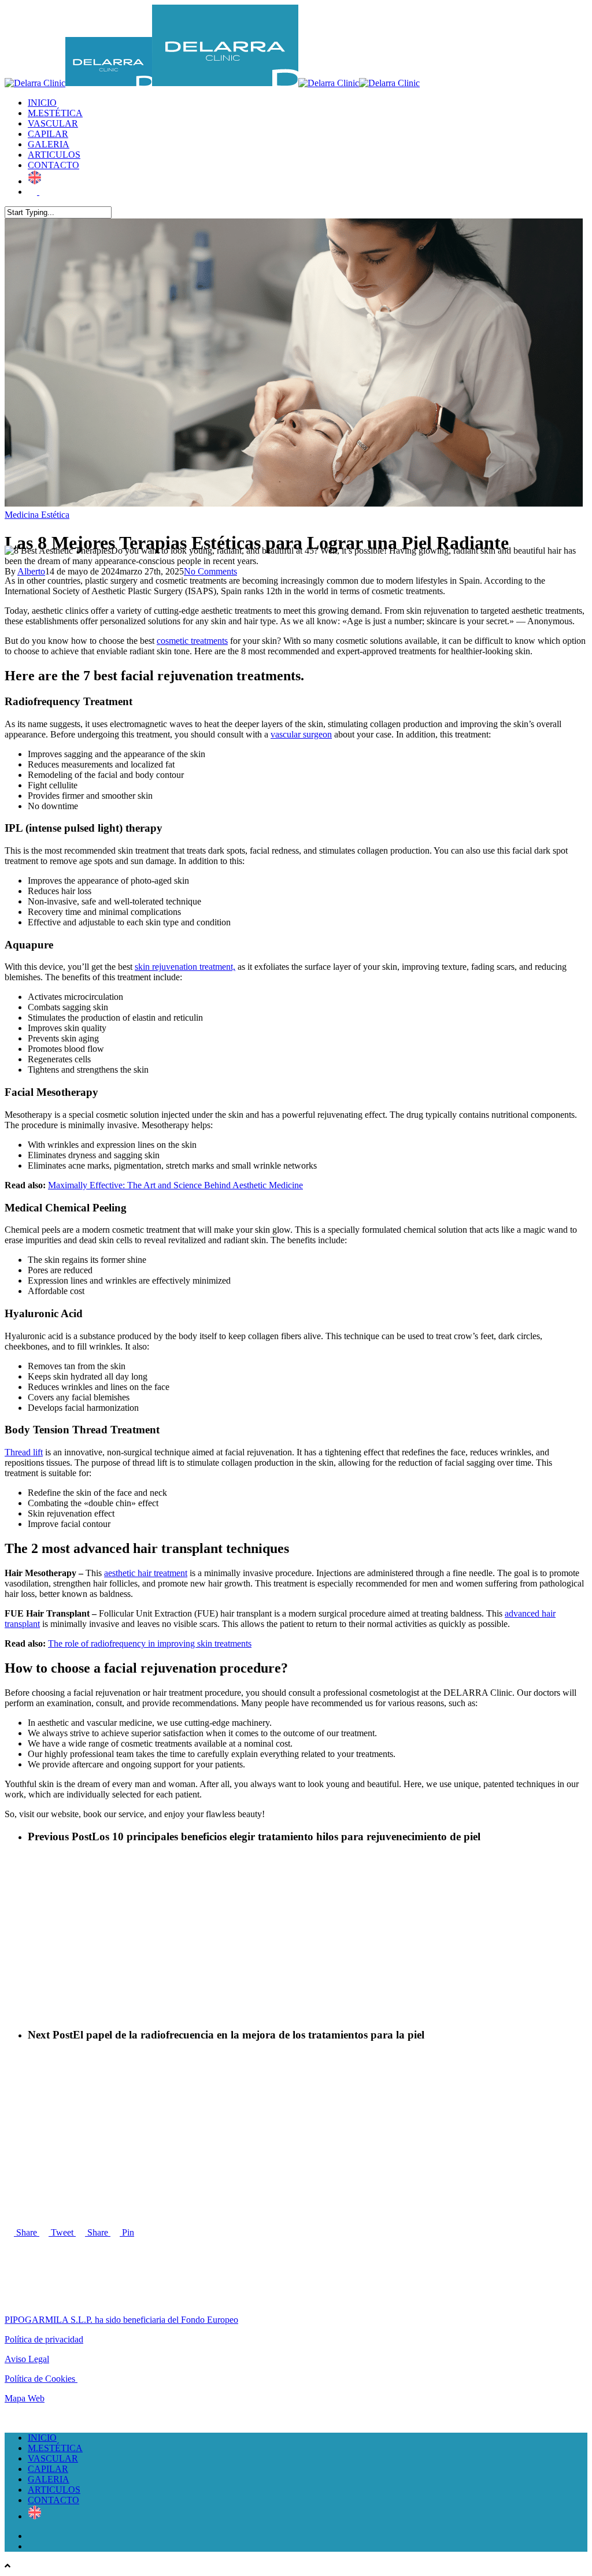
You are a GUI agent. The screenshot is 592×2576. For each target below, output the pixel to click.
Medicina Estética (37, 515)
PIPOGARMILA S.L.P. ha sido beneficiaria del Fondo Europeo (121, 2320)
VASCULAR (53, 123)
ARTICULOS (54, 155)
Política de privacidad (44, 2339)
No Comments (210, 571)
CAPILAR (48, 134)
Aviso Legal (27, 2359)
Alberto (31, 571)
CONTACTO (53, 165)
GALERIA (49, 144)
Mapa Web (25, 2398)
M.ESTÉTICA (55, 113)
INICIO (42, 103)
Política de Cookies (41, 2379)
